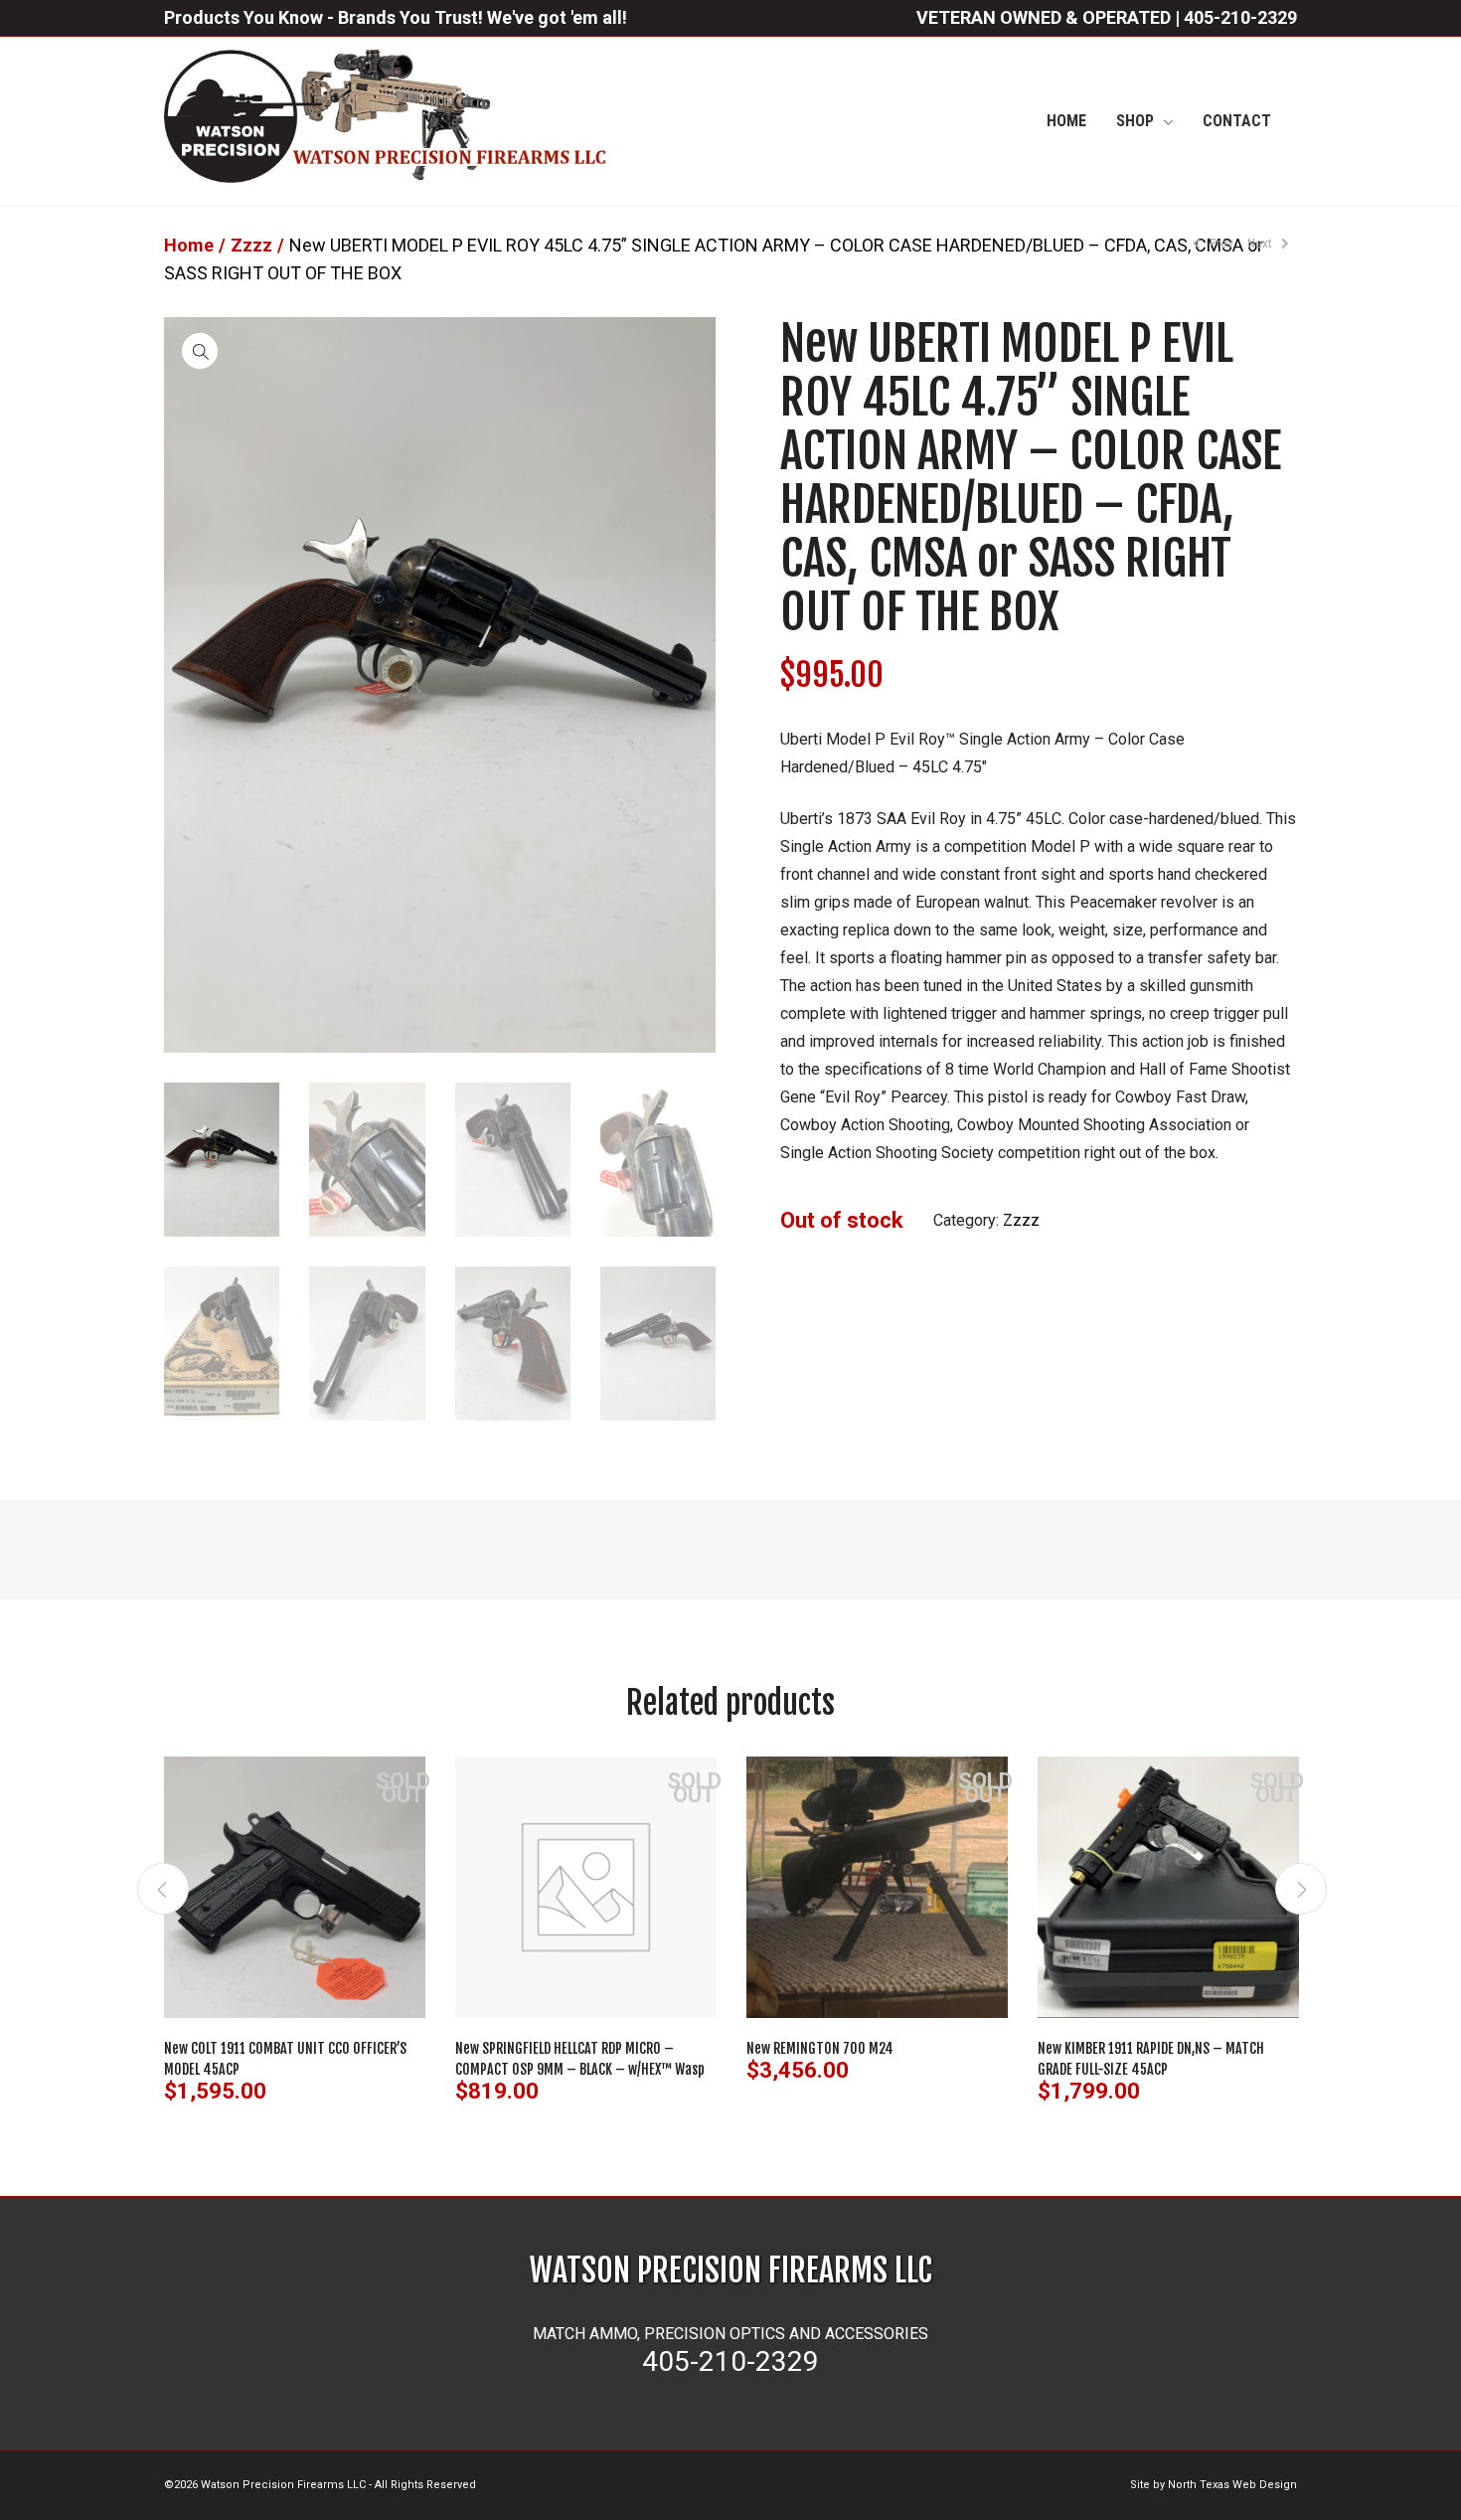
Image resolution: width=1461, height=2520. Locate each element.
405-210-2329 (1240, 17)
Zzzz (251, 245)
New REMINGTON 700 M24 (820, 2048)
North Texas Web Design (1232, 2485)
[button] (200, 351)
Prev (1220, 244)
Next (1261, 244)
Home (189, 245)
